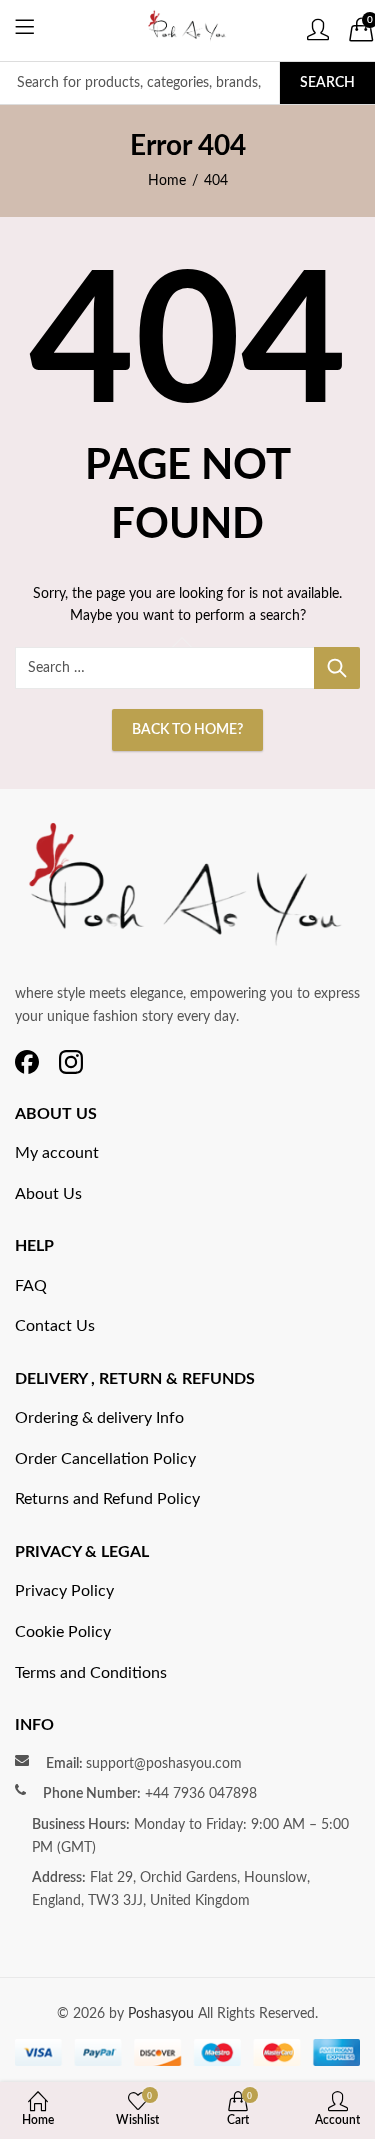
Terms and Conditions (91, 1673)
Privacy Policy (64, 1591)
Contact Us (55, 1326)
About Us (48, 1194)
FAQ (31, 1286)
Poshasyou (163, 2014)
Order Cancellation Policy (105, 1459)
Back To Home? (187, 730)
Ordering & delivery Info (99, 1418)
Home (167, 181)
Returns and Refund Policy (107, 1499)
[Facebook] (27, 1062)
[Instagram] (71, 1062)
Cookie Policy (63, 1632)
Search (327, 83)
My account (57, 1153)
